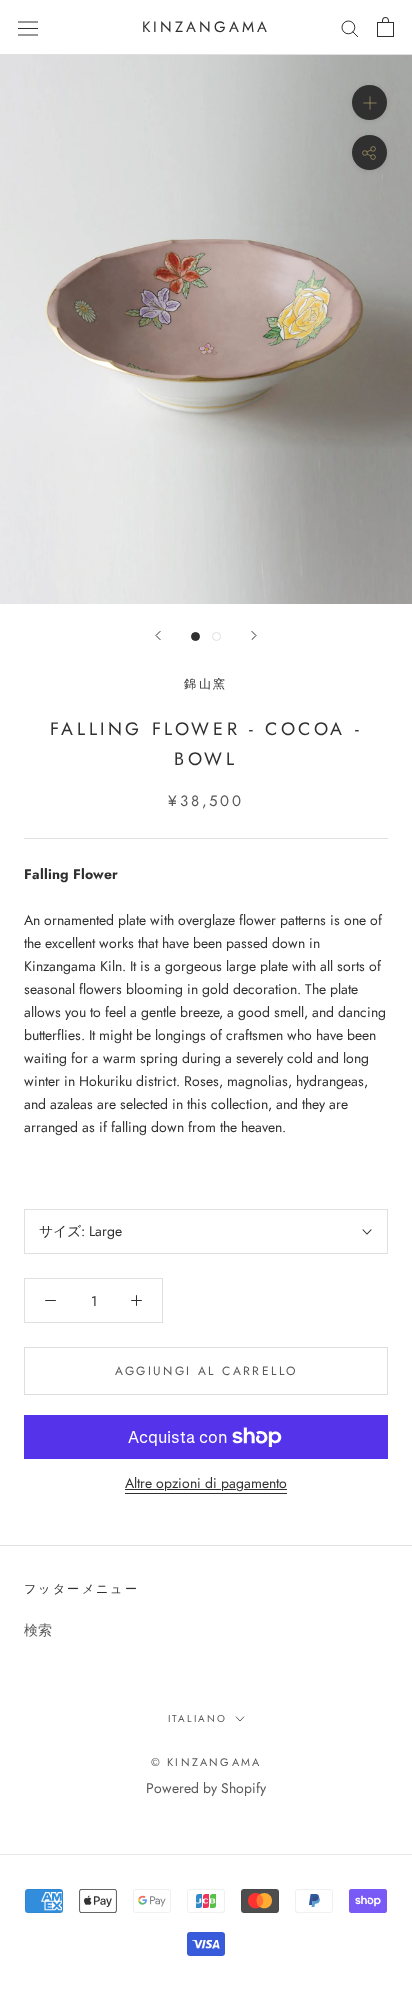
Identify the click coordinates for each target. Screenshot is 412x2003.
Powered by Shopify (206, 1788)
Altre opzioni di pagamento (206, 1483)
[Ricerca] (350, 27)
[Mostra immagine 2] (216, 636)
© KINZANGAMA (206, 1762)
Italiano (197, 1718)
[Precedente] (158, 635)
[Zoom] (369, 102)
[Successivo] (254, 635)
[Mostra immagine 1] (195, 636)
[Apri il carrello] (385, 27)
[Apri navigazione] (28, 27)
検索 (38, 1630)
